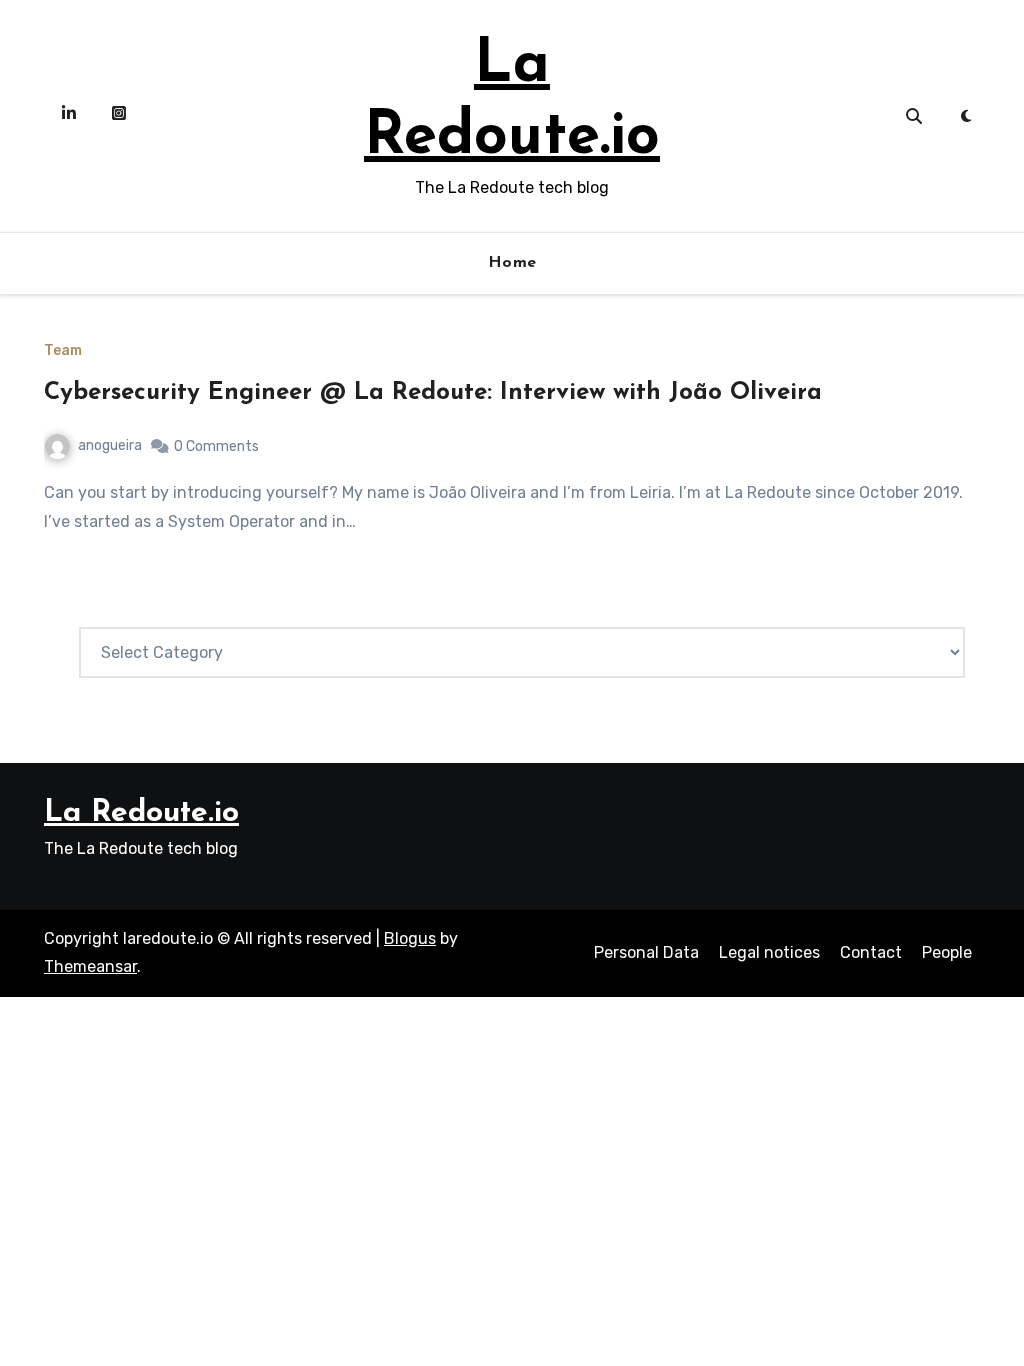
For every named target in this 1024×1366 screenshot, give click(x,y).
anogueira (110, 445)
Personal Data (646, 952)
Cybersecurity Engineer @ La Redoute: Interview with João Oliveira (433, 393)
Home (512, 263)
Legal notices (769, 952)
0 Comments (216, 446)
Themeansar (90, 966)
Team (63, 351)
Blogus (410, 938)
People (947, 952)
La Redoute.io (141, 813)
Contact (871, 952)
